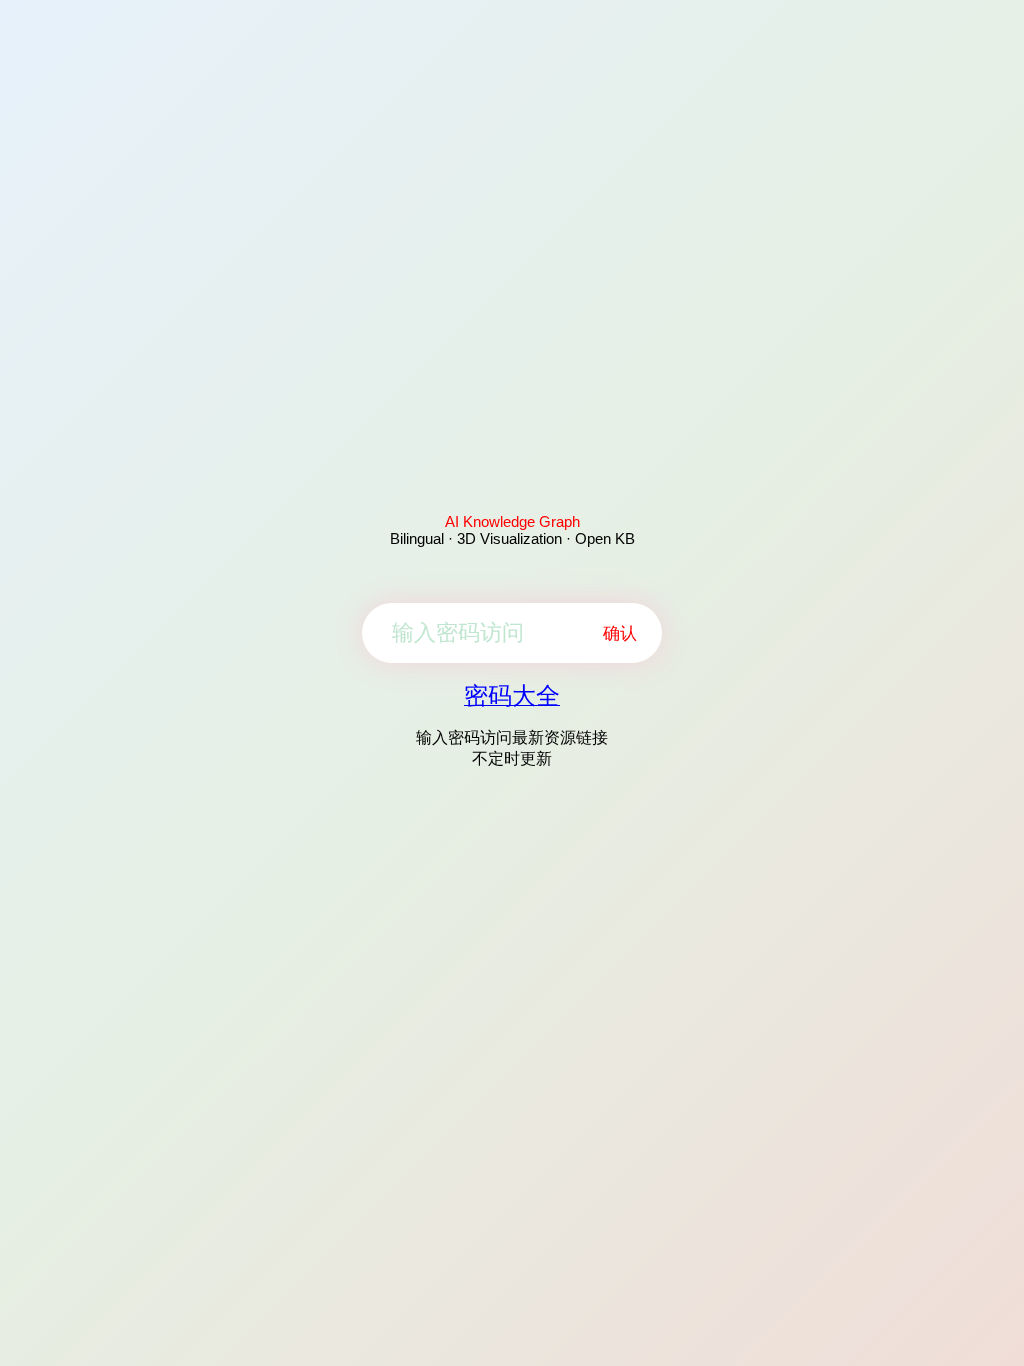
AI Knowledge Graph (512, 521)
